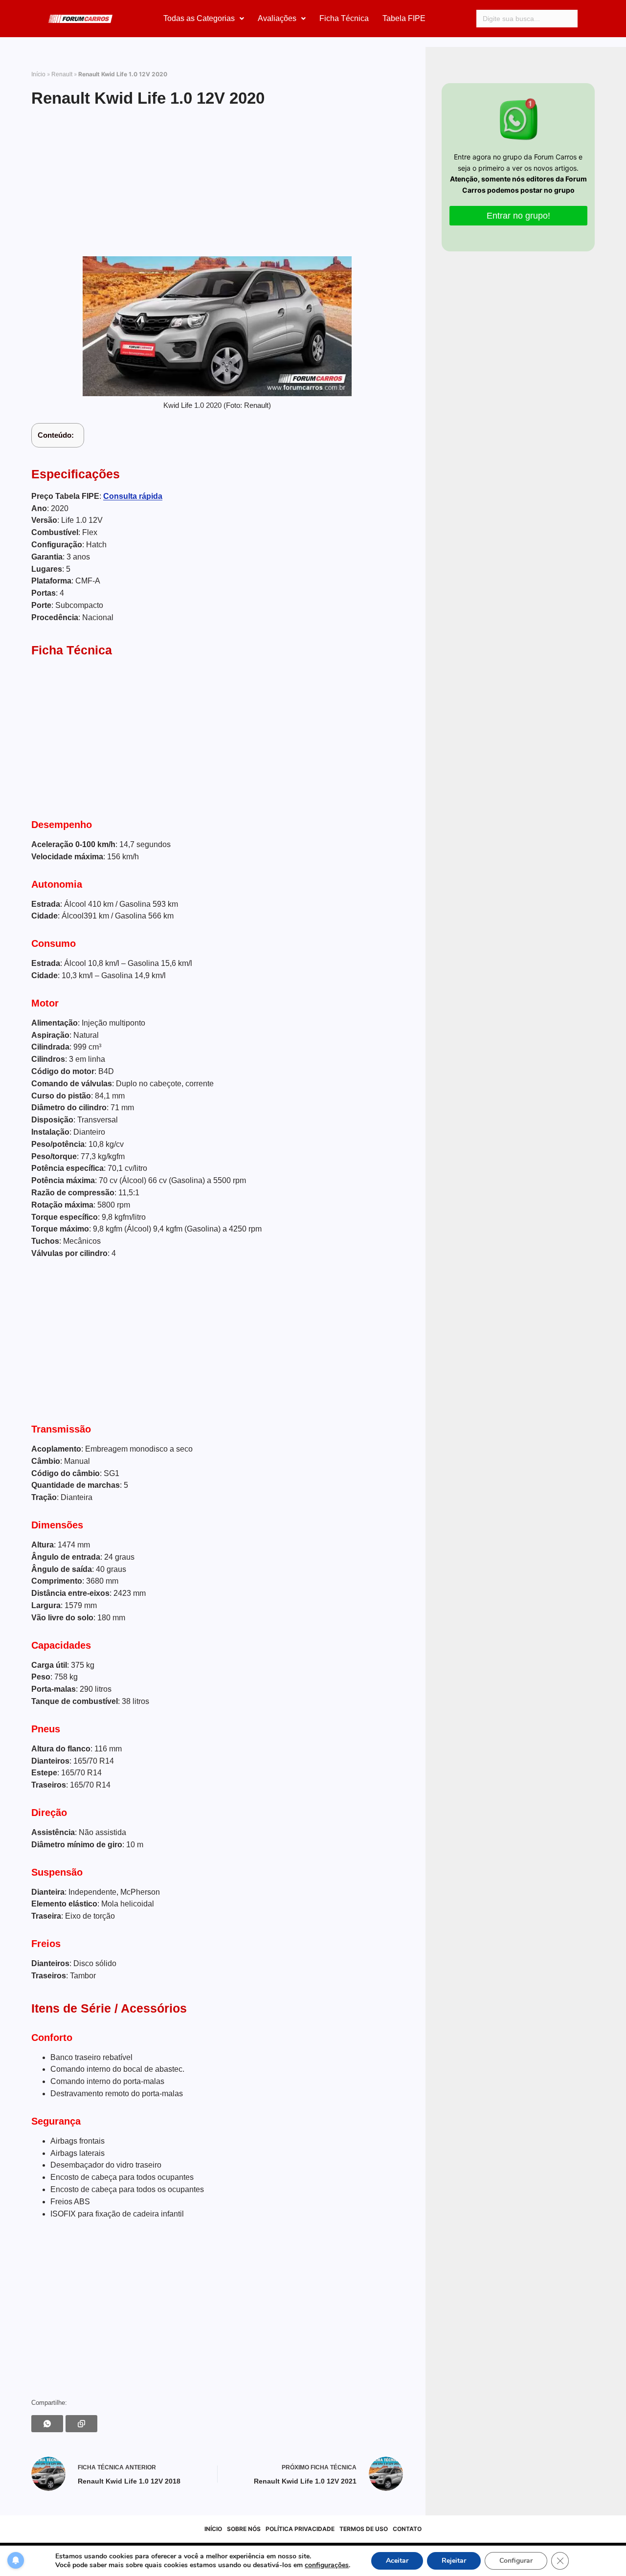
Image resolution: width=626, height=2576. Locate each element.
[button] (204, 19)
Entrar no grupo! (518, 216)
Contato (407, 2529)
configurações (327, 2565)
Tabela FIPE (404, 18)
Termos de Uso (364, 2529)
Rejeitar (454, 2561)
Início (38, 74)
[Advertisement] (217, 183)
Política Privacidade (300, 2529)
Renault (62, 74)
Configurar (516, 2561)
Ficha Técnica (344, 18)
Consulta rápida (133, 496)
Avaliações (277, 18)
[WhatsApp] (47, 2424)
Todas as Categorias (199, 18)
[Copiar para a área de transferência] (81, 2424)
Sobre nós (244, 2529)
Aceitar (397, 2561)
